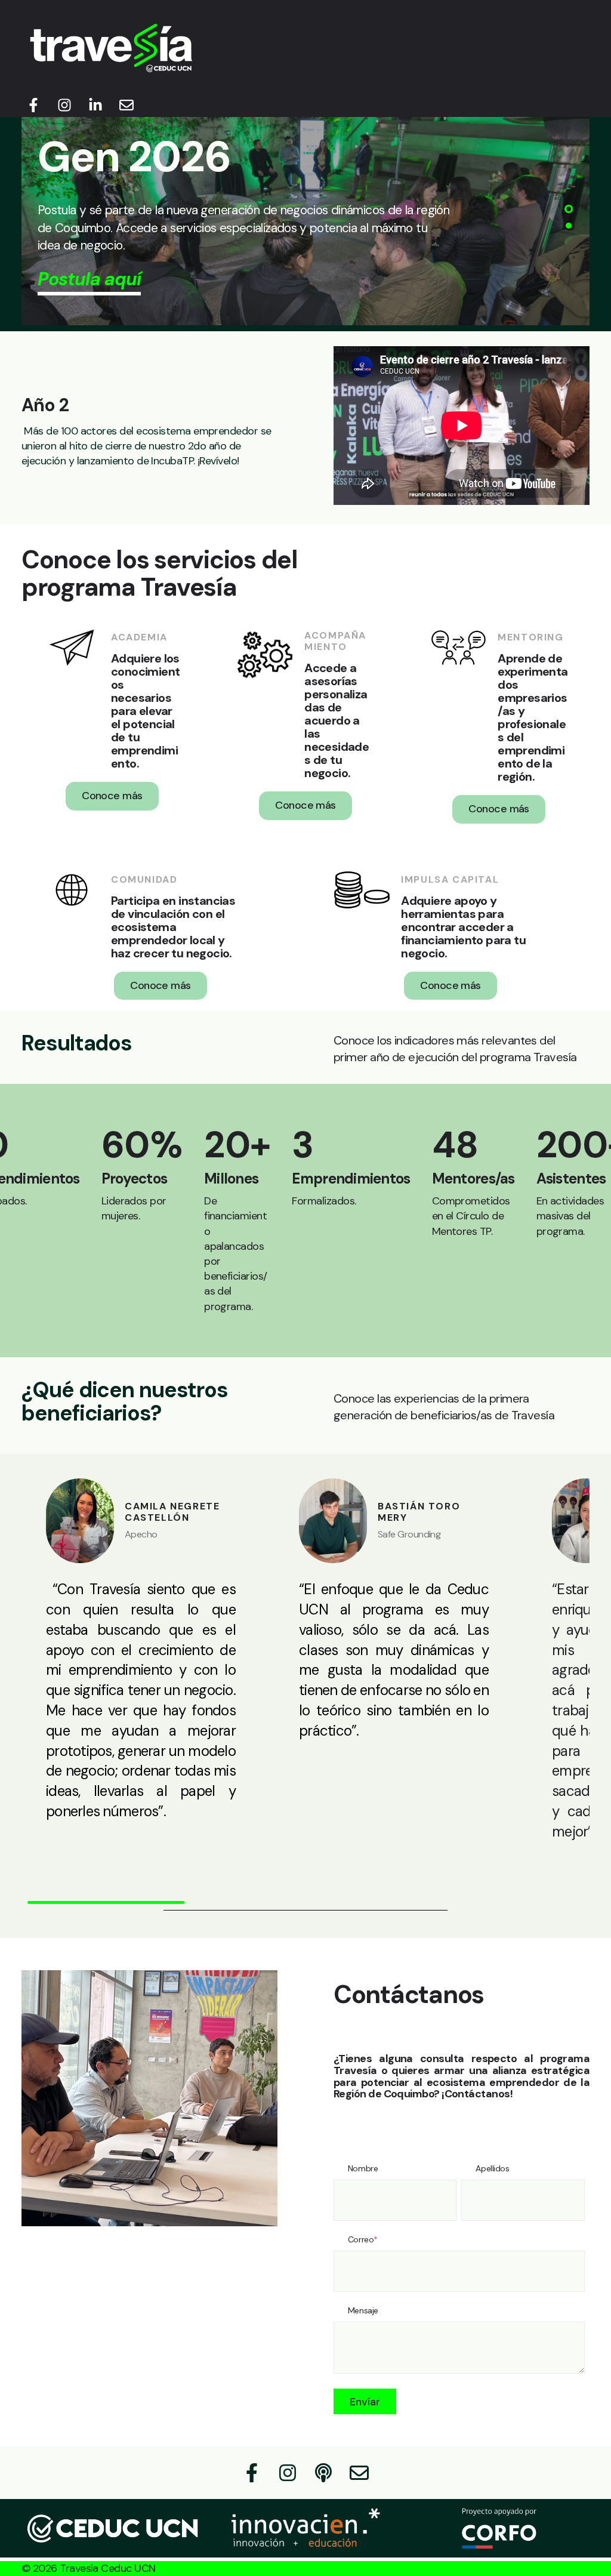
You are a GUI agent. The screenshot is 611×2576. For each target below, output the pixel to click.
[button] (569, 209)
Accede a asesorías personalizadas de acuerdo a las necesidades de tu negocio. (337, 720)
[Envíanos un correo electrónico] (126, 105)
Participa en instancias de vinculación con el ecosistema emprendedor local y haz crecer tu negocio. (173, 927)
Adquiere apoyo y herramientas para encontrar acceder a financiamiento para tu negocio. (463, 927)
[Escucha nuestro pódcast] (323, 2473)
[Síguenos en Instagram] (64, 105)
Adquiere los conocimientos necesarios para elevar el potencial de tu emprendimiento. (145, 711)
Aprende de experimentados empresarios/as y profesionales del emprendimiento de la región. (533, 717)
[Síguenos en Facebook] (33, 105)
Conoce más (112, 796)
